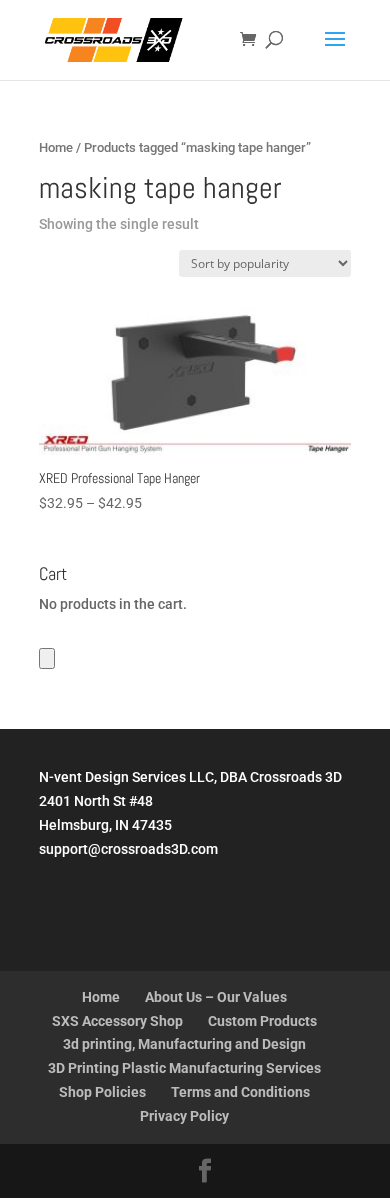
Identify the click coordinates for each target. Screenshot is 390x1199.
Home (56, 147)
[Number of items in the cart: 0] (47, 658)
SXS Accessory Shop (117, 1021)
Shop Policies (102, 1092)
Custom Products (262, 1021)
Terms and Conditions (240, 1092)
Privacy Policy (184, 1116)
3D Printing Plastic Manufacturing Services (184, 1068)
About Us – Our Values (216, 997)
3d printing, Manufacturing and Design (184, 1044)
